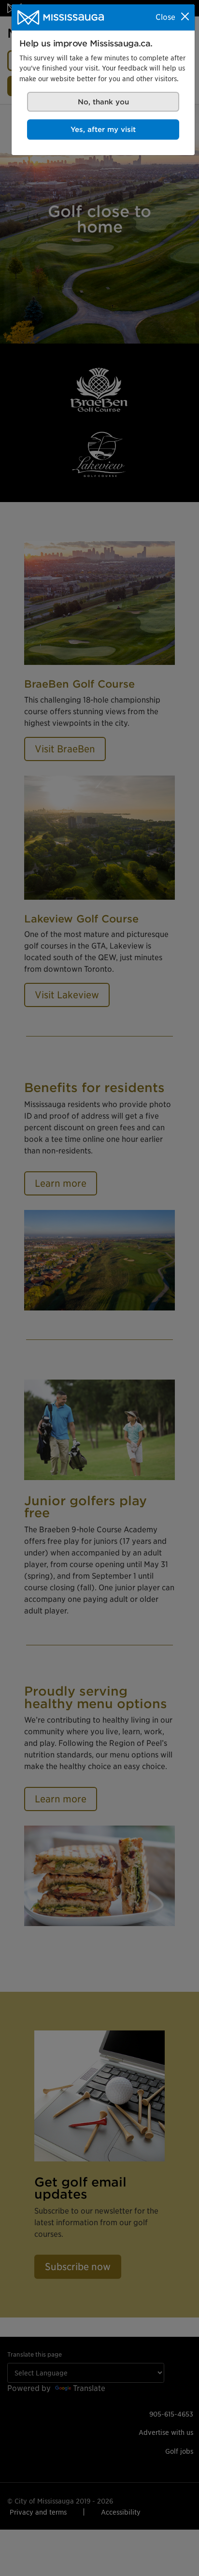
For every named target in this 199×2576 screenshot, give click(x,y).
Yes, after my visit (103, 129)
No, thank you (103, 102)
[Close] (185, 16)
